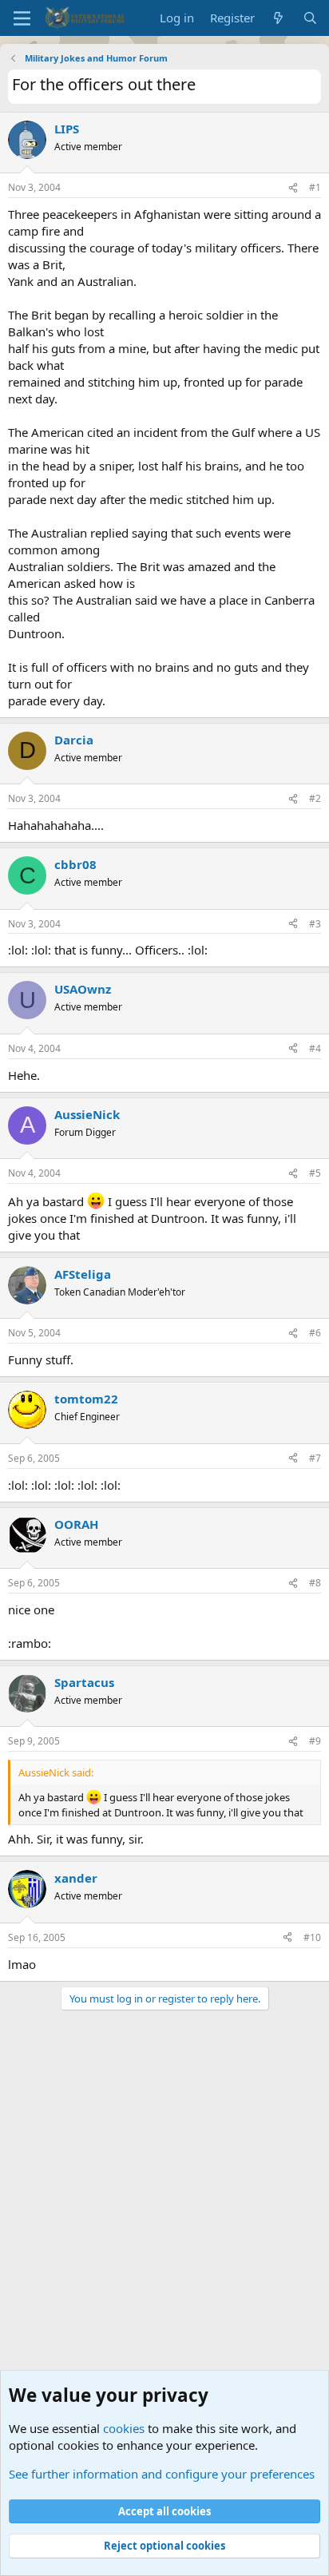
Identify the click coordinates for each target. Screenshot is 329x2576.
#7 (315, 1458)
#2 (315, 798)
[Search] (310, 18)
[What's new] (278, 18)
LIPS (67, 129)
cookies (124, 2428)
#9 (315, 1741)
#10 (312, 1937)
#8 (315, 1583)
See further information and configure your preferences (162, 2474)
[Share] (293, 188)
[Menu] (22, 18)
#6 (315, 1333)
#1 (315, 187)
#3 (315, 924)
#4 (315, 1048)
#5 (315, 1173)
